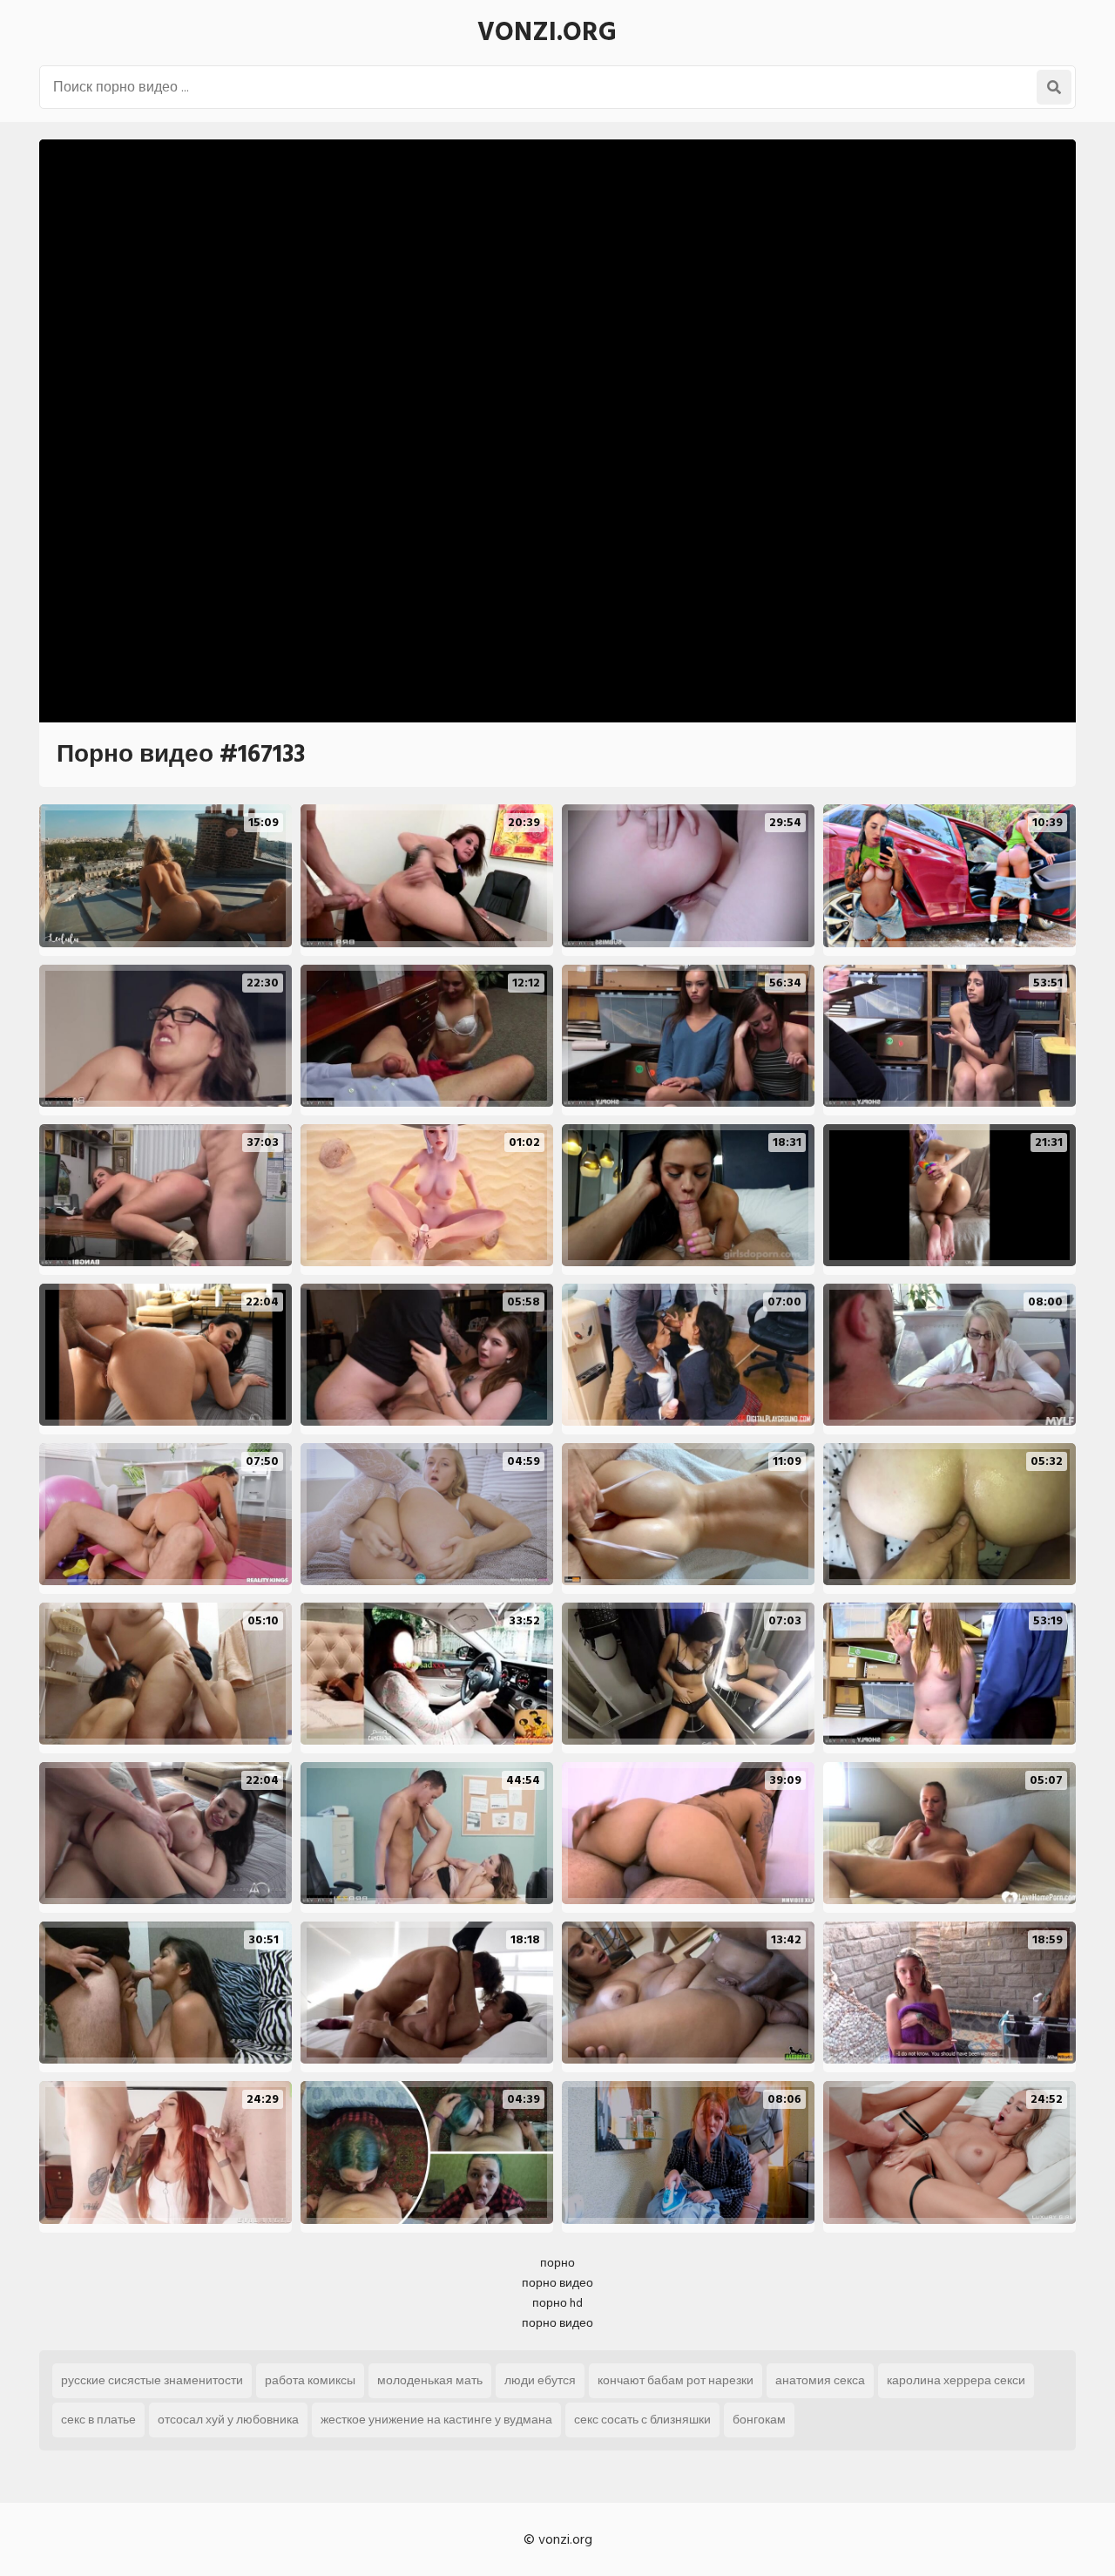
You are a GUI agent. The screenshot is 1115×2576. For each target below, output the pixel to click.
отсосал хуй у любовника (228, 2420)
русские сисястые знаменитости (152, 2380)
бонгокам (759, 2420)
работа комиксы (310, 2380)
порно (557, 2263)
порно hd (557, 2303)
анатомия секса (820, 2380)
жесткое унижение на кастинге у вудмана (436, 2420)
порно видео (557, 2283)
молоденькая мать (430, 2380)
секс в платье (98, 2420)
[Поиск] (1054, 87)
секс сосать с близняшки (642, 2420)
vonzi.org (547, 32)
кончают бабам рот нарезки (676, 2380)
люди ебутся (540, 2380)
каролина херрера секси (956, 2380)
